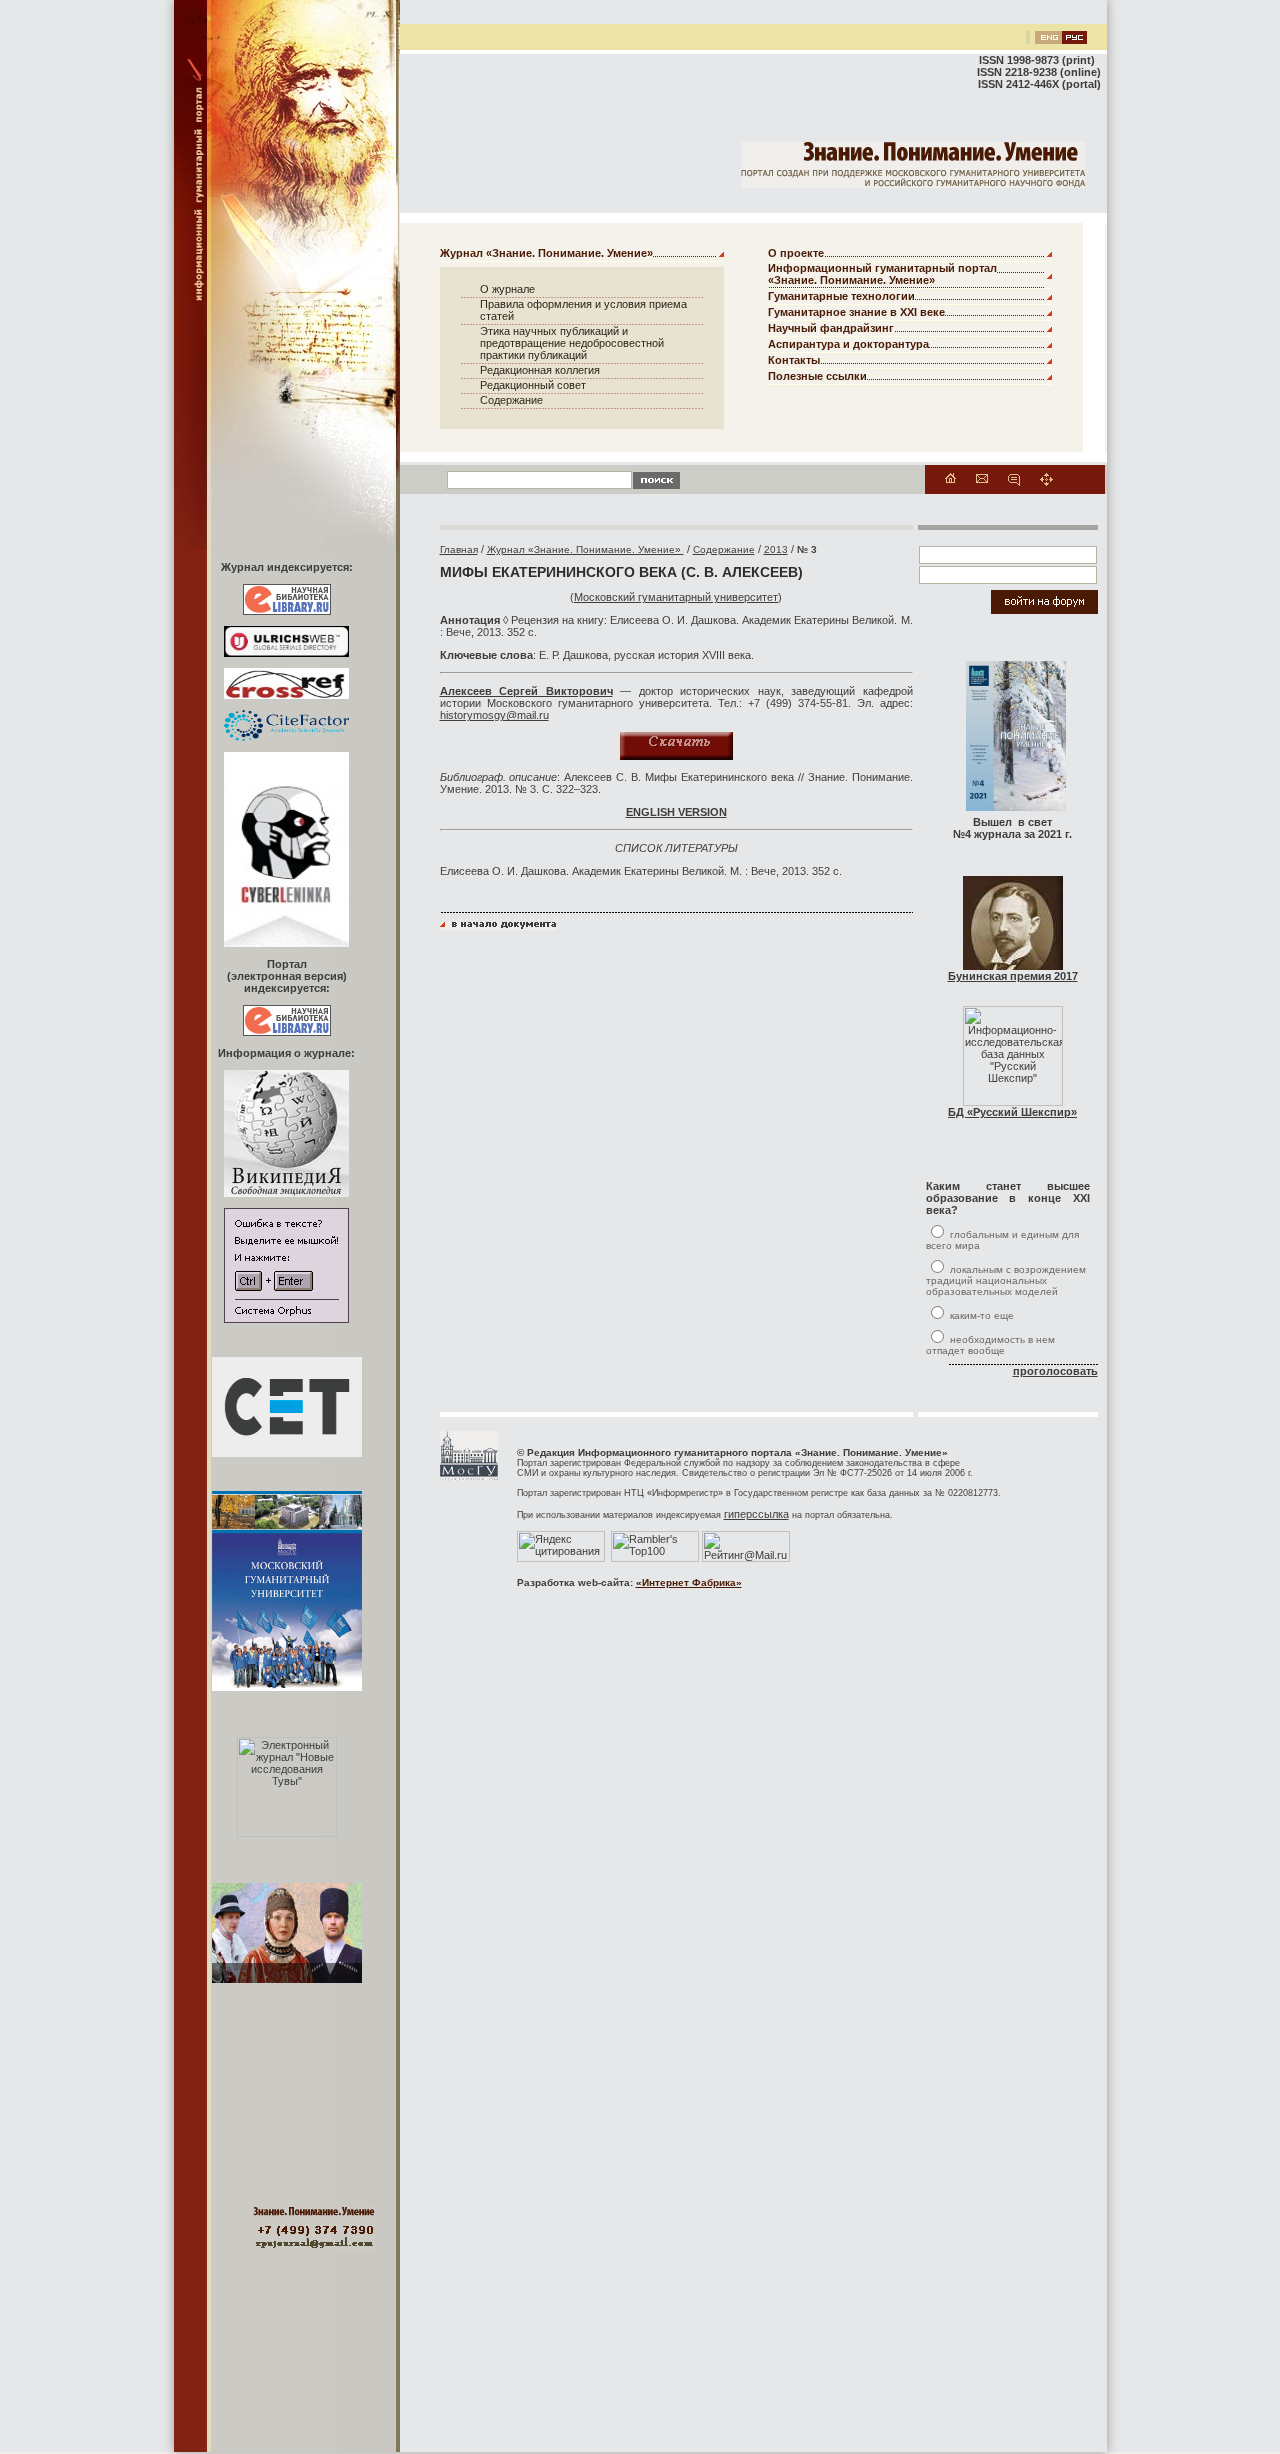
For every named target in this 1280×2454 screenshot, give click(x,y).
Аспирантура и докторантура (848, 344)
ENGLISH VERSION (676, 812)
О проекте (796, 253)
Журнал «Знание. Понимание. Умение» (546, 253)
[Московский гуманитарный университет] (469, 1477)
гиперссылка (756, 1514)
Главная (459, 549)
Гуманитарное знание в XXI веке (856, 312)
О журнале (507, 289)
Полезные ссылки (817, 376)
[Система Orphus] (286, 1319)
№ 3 (807, 549)
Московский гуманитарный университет (676, 597)
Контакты (794, 360)
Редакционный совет (533, 385)
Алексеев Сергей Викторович (526, 691)
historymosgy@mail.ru (494, 715)
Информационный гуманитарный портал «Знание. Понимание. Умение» (882, 274)
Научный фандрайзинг (831, 328)
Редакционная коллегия (540, 370)
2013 (776, 549)
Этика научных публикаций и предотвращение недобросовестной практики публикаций (572, 343)
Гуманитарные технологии (841, 296)
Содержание (511, 400)
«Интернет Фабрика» (689, 1582)
